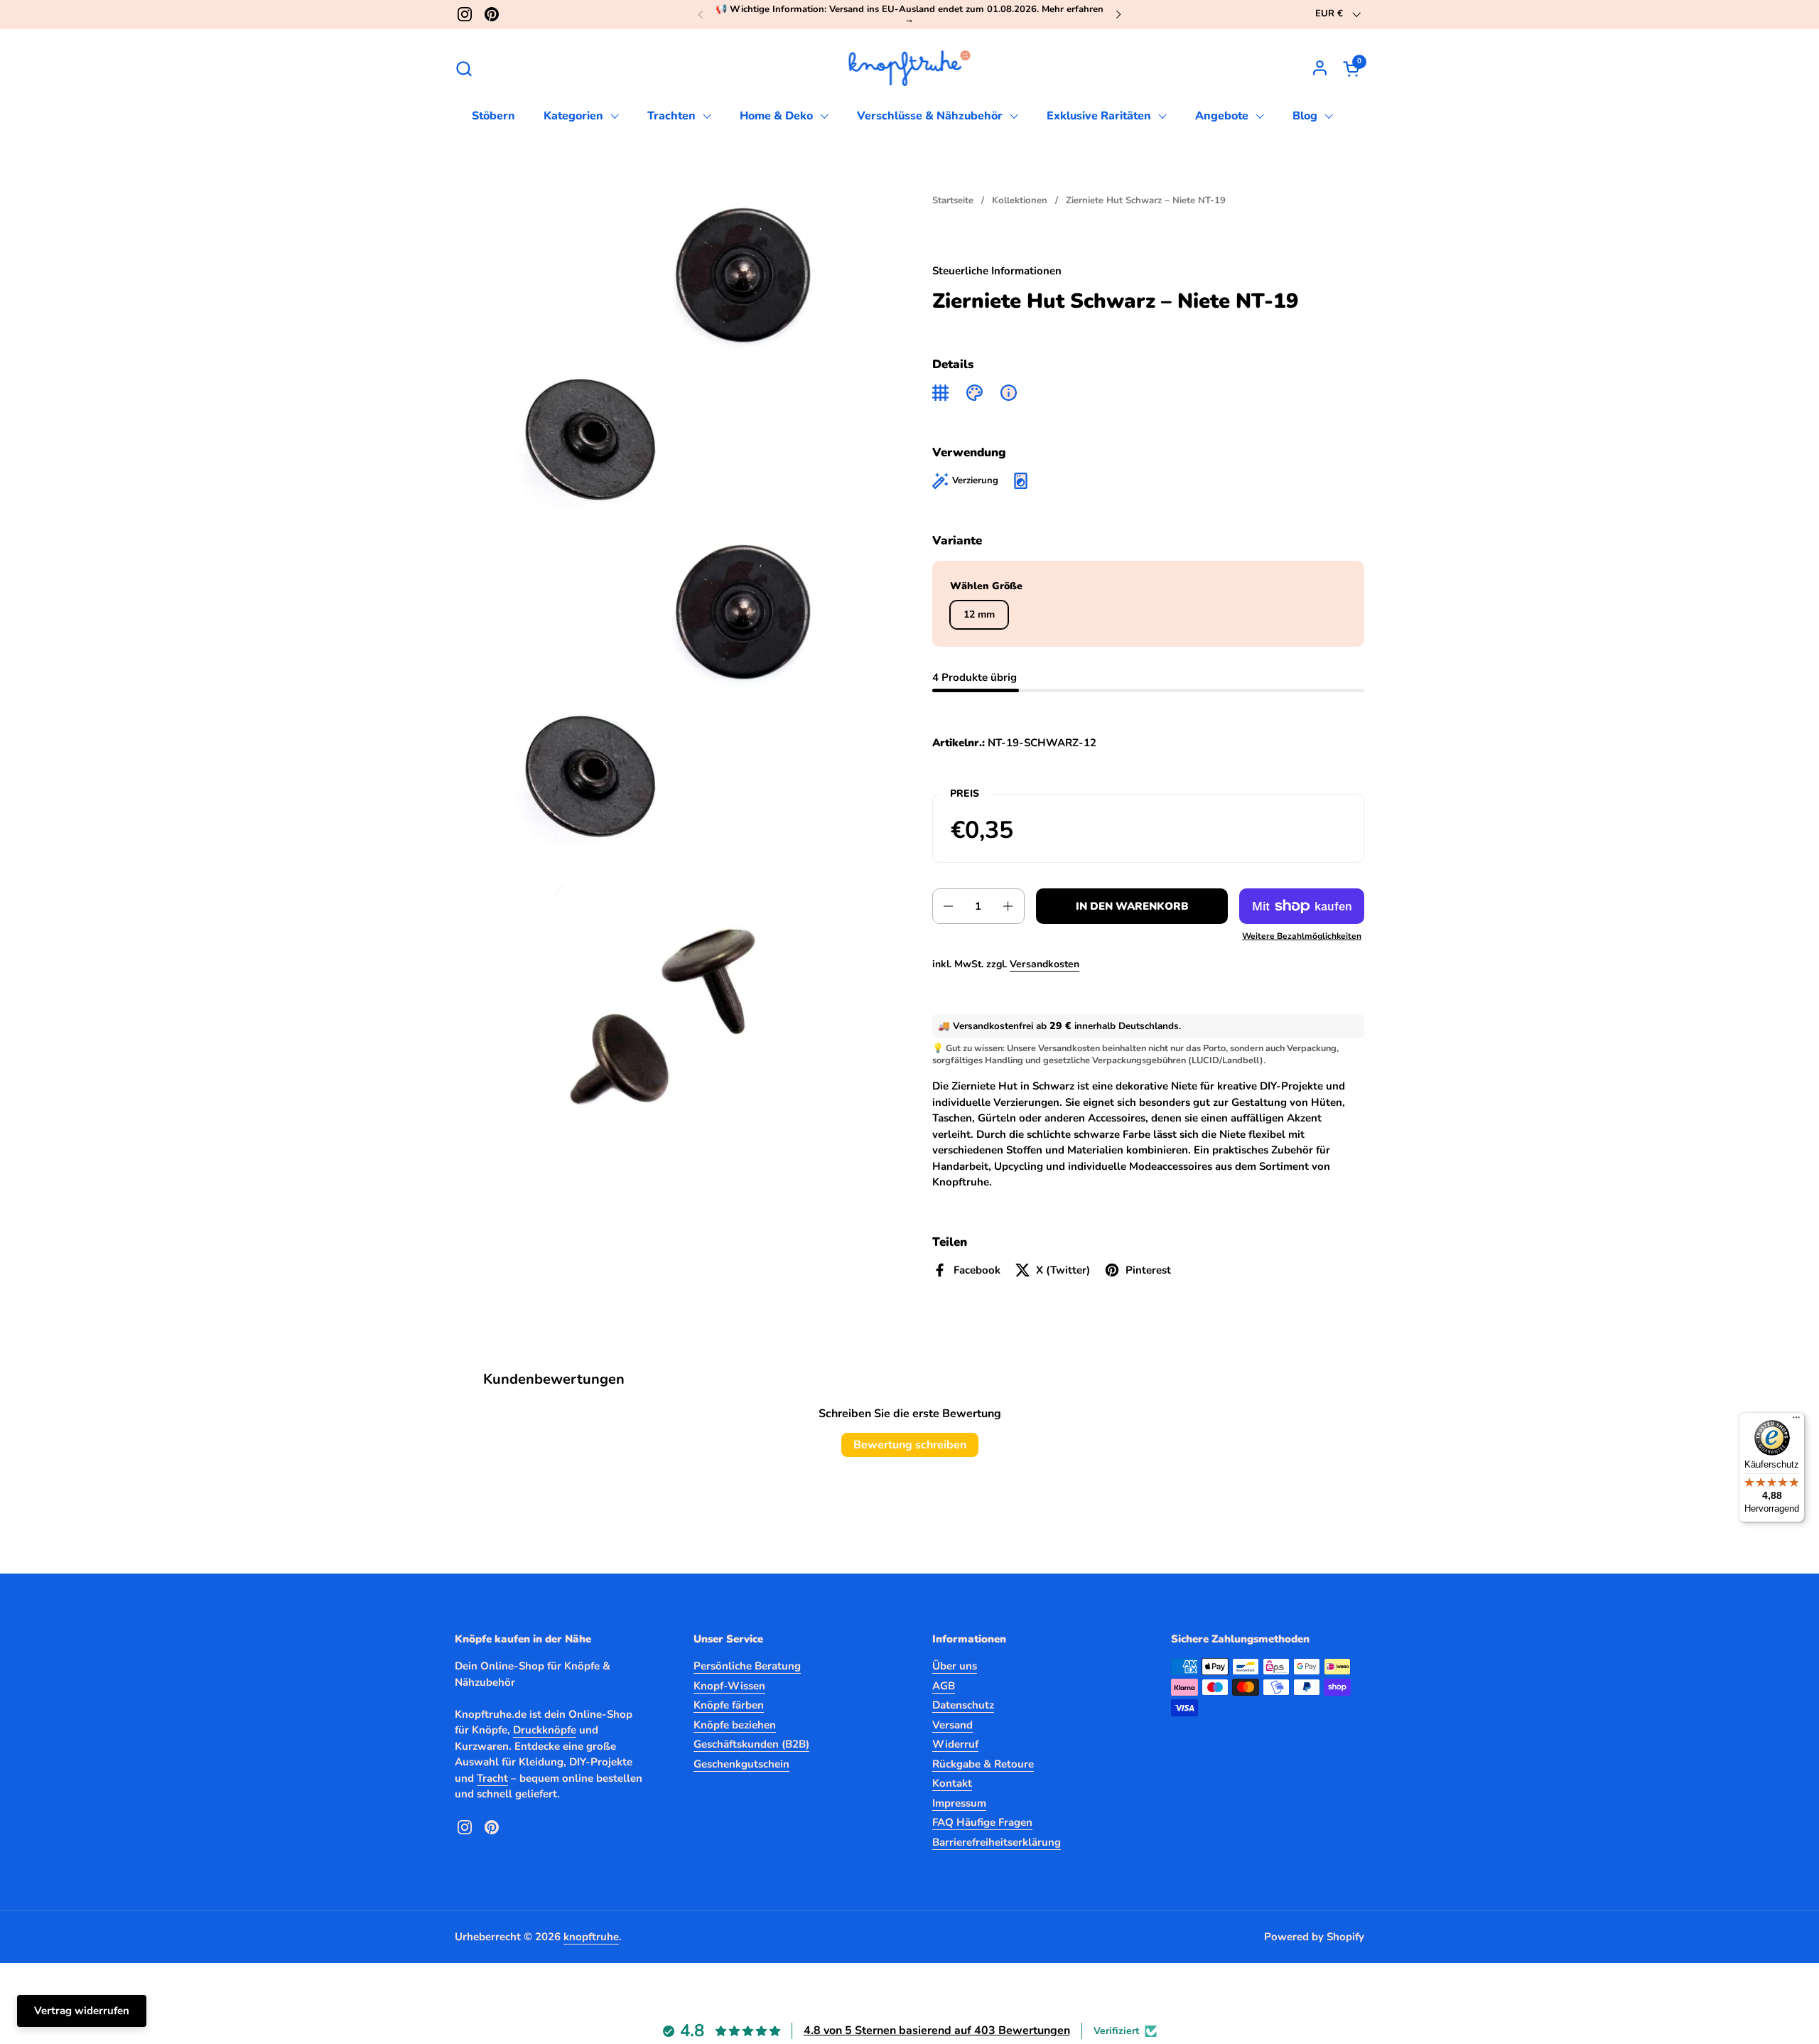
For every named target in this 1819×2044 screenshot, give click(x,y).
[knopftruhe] (910, 68)
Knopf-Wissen (729, 1686)
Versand (952, 1725)
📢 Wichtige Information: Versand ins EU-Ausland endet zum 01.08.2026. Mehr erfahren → (909, 15)
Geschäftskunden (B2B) (751, 1744)
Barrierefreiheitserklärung (997, 1842)
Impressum (959, 1803)
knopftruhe (591, 1937)
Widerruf (955, 1744)
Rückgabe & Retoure (983, 1764)
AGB (944, 1686)
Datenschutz (963, 1705)
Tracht (492, 1778)
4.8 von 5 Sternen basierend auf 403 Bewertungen (937, 2030)
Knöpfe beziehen (735, 1725)
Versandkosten (1045, 964)
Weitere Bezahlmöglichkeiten (1302, 936)
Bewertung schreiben (910, 1445)
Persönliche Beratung (747, 1666)
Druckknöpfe (545, 1730)
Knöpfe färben (729, 1705)
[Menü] (1796, 1421)
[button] (464, 69)
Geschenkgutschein (741, 1764)
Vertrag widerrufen (82, 2011)
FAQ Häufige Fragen (982, 1822)
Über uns (955, 1666)
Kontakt (952, 1783)
